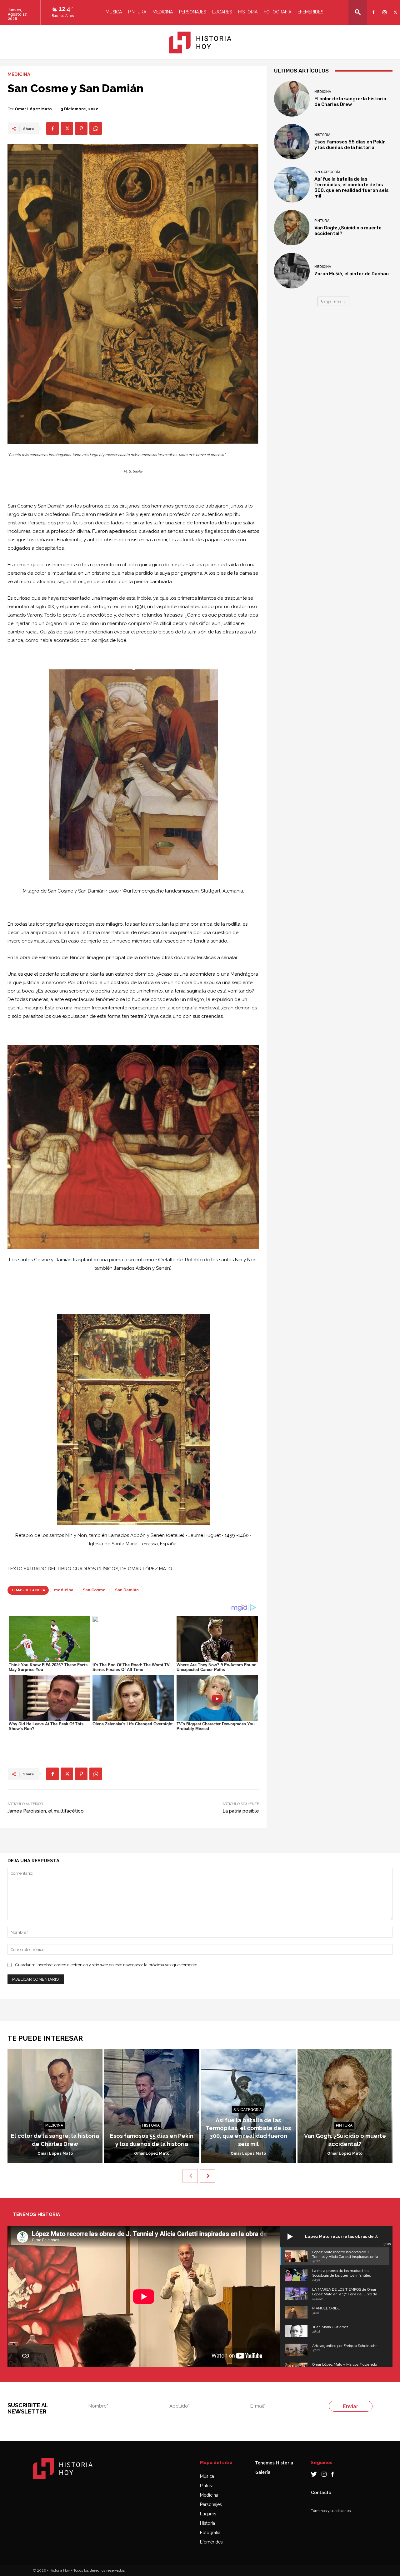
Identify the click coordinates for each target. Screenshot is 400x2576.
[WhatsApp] (96, 128)
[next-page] (208, 2176)
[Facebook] (373, 8)
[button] (358, 12)
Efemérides (310, 12)
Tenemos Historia (274, 2463)
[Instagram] (384, 8)
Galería (263, 2472)
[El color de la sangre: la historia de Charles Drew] (292, 99)
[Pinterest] (81, 128)
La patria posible (241, 1811)
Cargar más (331, 301)
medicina (64, 1590)
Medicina (163, 12)
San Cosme (94, 1590)
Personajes (192, 12)
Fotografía (210, 2533)
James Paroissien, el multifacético (46, 1811)
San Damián (127, 1590)
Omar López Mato (33, 109)
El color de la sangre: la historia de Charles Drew (350, 102)
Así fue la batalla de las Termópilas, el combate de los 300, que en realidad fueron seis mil (352, 188)
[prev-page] (190, 2176)
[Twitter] (395, 8)
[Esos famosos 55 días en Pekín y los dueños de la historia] (292, 142)
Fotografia (277, 12)
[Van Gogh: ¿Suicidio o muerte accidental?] (292, 228)
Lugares (222, 12)
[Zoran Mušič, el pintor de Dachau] (292, 271)
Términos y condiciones (331, 2511)
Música (114, 12)
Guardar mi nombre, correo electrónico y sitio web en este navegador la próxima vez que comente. (107, 1965)
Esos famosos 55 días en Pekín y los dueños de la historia (350, 145)
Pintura (137, 12)
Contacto (321, 2493)
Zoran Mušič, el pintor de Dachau (352, 274)
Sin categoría (327, 172)
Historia (248, 12)
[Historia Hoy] (200, 43)
